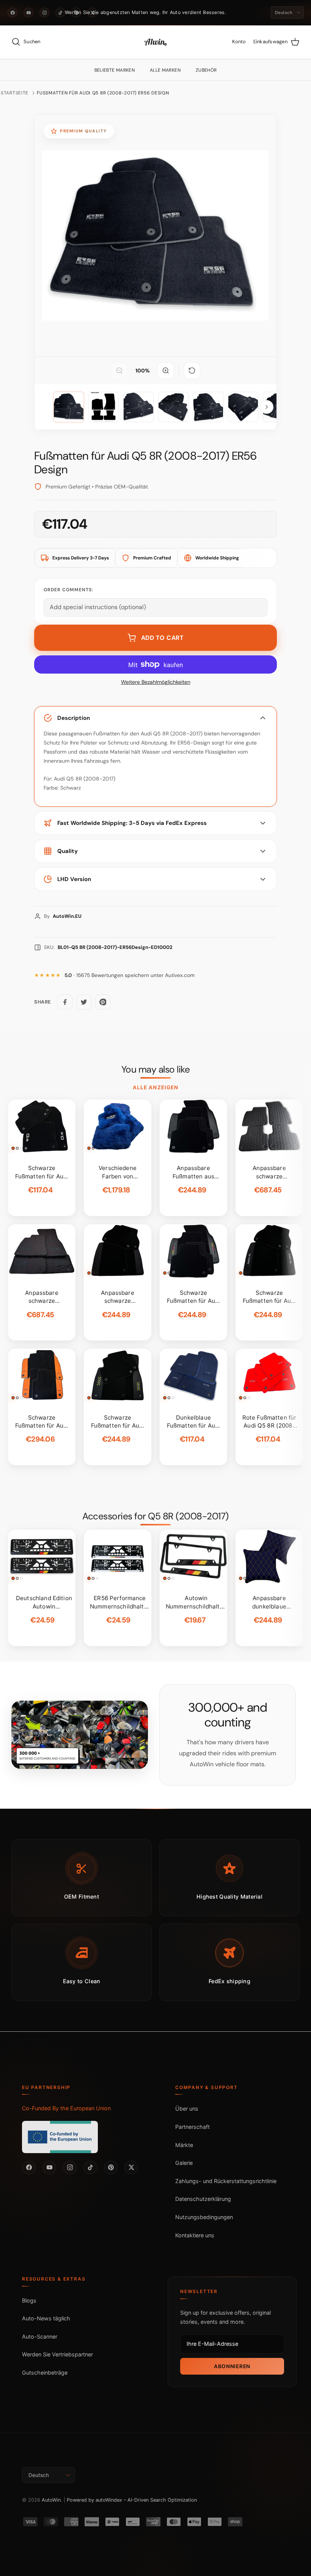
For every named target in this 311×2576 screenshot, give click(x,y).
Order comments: (68, 590)
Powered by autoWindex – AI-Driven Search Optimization (132, 2500)
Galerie (184, 2163)
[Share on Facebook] (65, 1002)
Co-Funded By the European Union (66, 2108)
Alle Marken (165, 70)
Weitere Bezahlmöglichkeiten (156, 682)
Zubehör (206, 70)
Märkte (184, 2145)
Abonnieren (232, 2366)
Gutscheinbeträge (45, 2373)
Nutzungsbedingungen (204, 2217)
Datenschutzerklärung (203, 2199)
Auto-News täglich (46, 2318)
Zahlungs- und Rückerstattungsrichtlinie (226, 2181)
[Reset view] (192, 371)
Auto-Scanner (40, 2336)
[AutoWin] (155, 42)
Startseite (15, 93)
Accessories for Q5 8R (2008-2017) (155, 1516)
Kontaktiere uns (195, 2235)
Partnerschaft (192, 2127)
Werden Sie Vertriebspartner (57, 2354)
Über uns (187, 2109)
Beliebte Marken (115, 70)
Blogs (29, 2300)
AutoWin (51, 2500)
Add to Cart (163, 638)
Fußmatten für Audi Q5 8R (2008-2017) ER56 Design (103, 93)
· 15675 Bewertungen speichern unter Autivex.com (130, 975)
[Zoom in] (166, 371)
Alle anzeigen (155, 1087)
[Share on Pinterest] (103, 1002)
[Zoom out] (119, 371)
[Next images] (267, 407)
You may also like (156, 1070)
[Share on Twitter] (84, 1002)
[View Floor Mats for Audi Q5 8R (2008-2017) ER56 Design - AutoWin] (69, 407)
